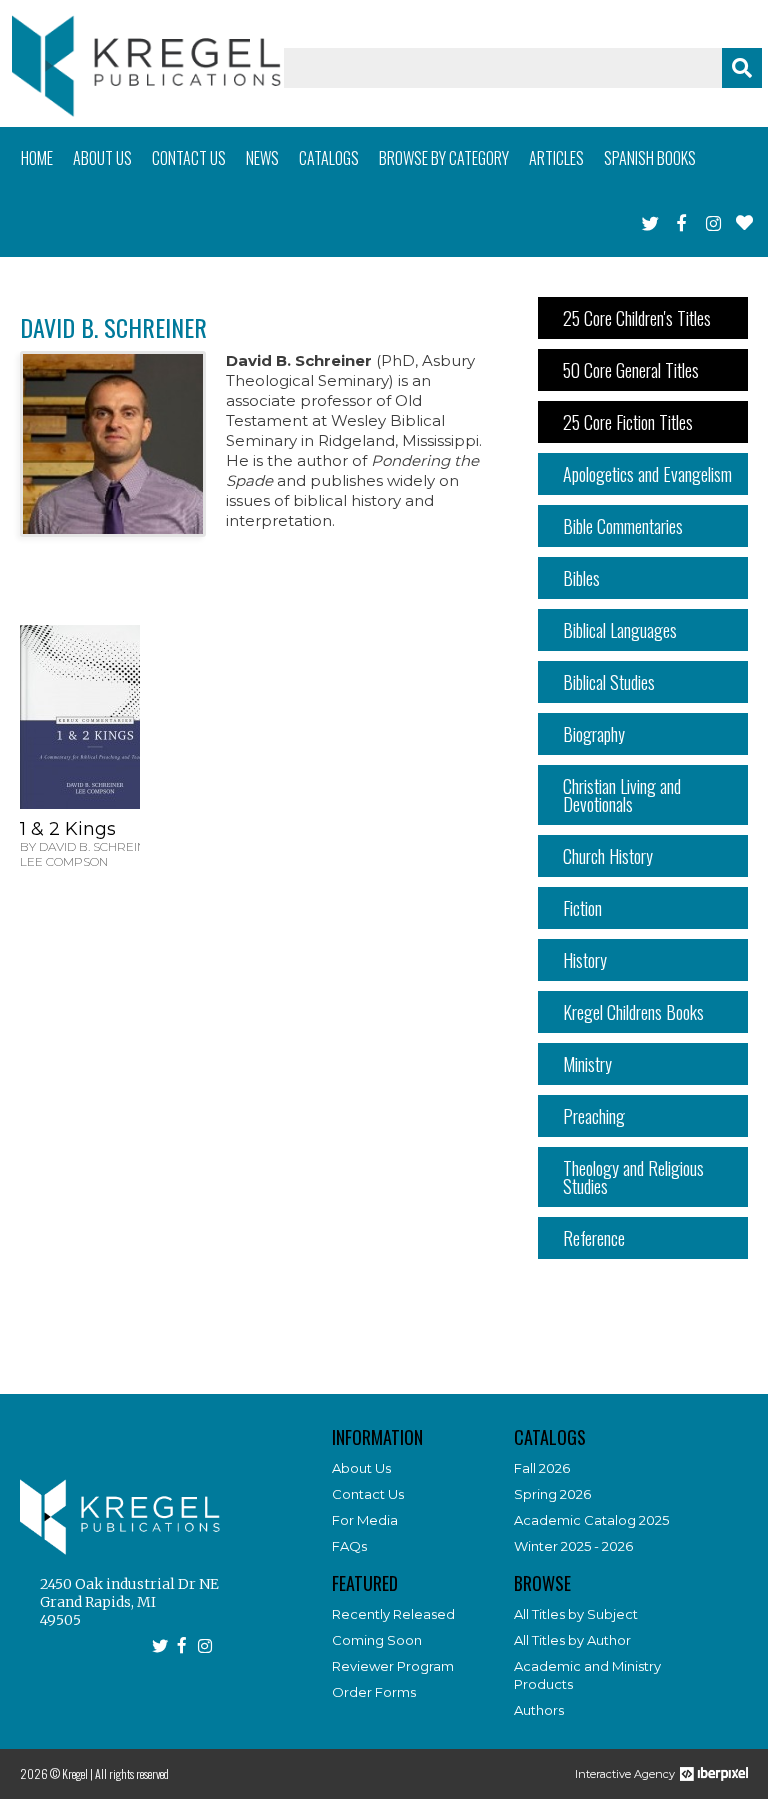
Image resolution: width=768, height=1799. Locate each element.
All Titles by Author (572, 1640)
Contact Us (368, 1494)
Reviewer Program (393, 1666)
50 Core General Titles (631, 370)
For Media (365, 1520)
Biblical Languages (620, 630)
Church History (608, 856)
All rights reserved (132, 1773)
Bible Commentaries (623, 526)
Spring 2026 (552, 1494)
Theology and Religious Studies (633, 1177)
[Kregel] (146, 66)
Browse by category (444, 158)
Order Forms (374, 1692)
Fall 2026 (542, 1468)
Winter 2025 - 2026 (573, 1546)
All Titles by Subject (576, 1614)
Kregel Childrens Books (633, 1012)
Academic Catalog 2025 (591, 1520)
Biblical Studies (609, 682)
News (262, 158)
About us (102, 158)
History (585, 960)
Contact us (189, 158)
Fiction (582, 908)
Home (37, 158)
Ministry (587, 1064)
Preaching (594, 1116)
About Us (361, 1468)
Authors (539, 1710)
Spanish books (650, 158)
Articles (556, 158)
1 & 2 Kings (68, 829)
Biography (594, 734)
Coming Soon (377, 1640)
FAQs (349, 1546)
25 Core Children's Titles (637, 318)
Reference (594, 1238)
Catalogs (329, 158)
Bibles (581, 578)
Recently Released (393, 1614)
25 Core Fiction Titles (628, 422)
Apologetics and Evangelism (647, 474)
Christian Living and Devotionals (622, 795)
